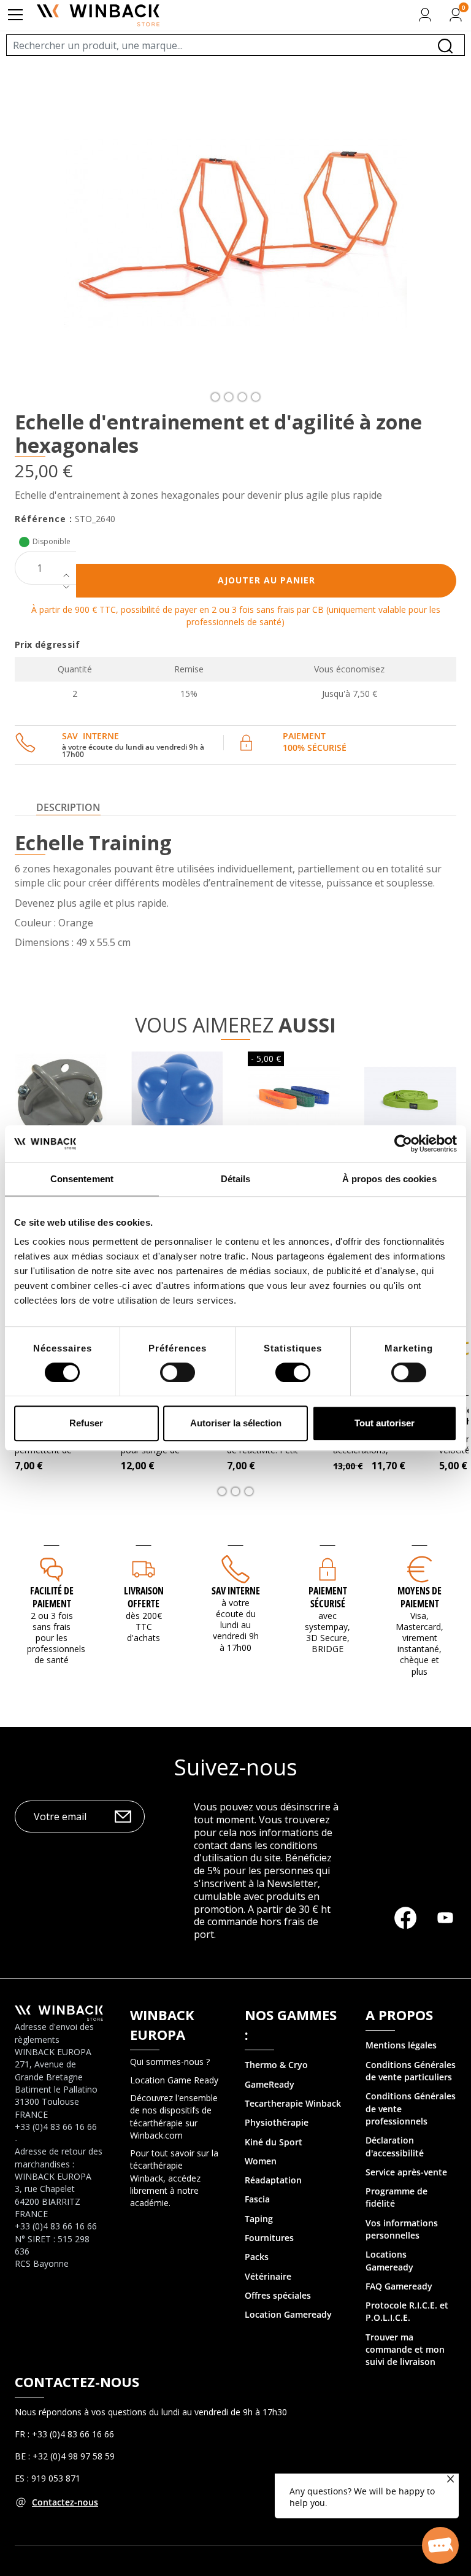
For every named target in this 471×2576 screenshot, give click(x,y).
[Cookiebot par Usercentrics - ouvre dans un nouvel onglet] (403, 1144)
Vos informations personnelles (402, 2229)
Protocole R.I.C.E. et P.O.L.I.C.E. (407, 2311)
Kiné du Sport (274, 2142)
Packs (257, 2257)
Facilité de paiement (52, 1597)
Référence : (44, 519)
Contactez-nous (65, 2502)
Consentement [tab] (82, 1179)
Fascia (257, 2199)
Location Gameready (288, 2314)
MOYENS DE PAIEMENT (419, 1597)
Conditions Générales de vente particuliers (411, 2071)
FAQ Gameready (399, 2286)
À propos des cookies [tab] (389, 1179)
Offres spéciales (278, 2295)
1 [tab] (215, 397)
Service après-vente (406, 2172)
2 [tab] (229, 397)
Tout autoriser (385, 1423)
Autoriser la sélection (236, 1423)
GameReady (270, 2084)
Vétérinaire (268, 2276)
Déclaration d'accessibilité (395, 2146)
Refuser (86, 1423)
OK (123, 1817)
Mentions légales (401, 2045)
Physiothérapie (277, 2122)
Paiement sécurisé (328, 1597)
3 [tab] (242, 397)
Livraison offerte (144, 1597)
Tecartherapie (274, 2103)
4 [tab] (256, 397)
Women (261, 2161)
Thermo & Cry (274, 2065)
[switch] (178, 1372)
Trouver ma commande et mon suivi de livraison (405, 2350)
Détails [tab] (236, 1179)
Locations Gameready (389, 2260)
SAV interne (236, 1591)
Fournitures (269, 2238)
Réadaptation (273, 2180)
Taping (259, 2219)
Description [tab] (68, 807)
